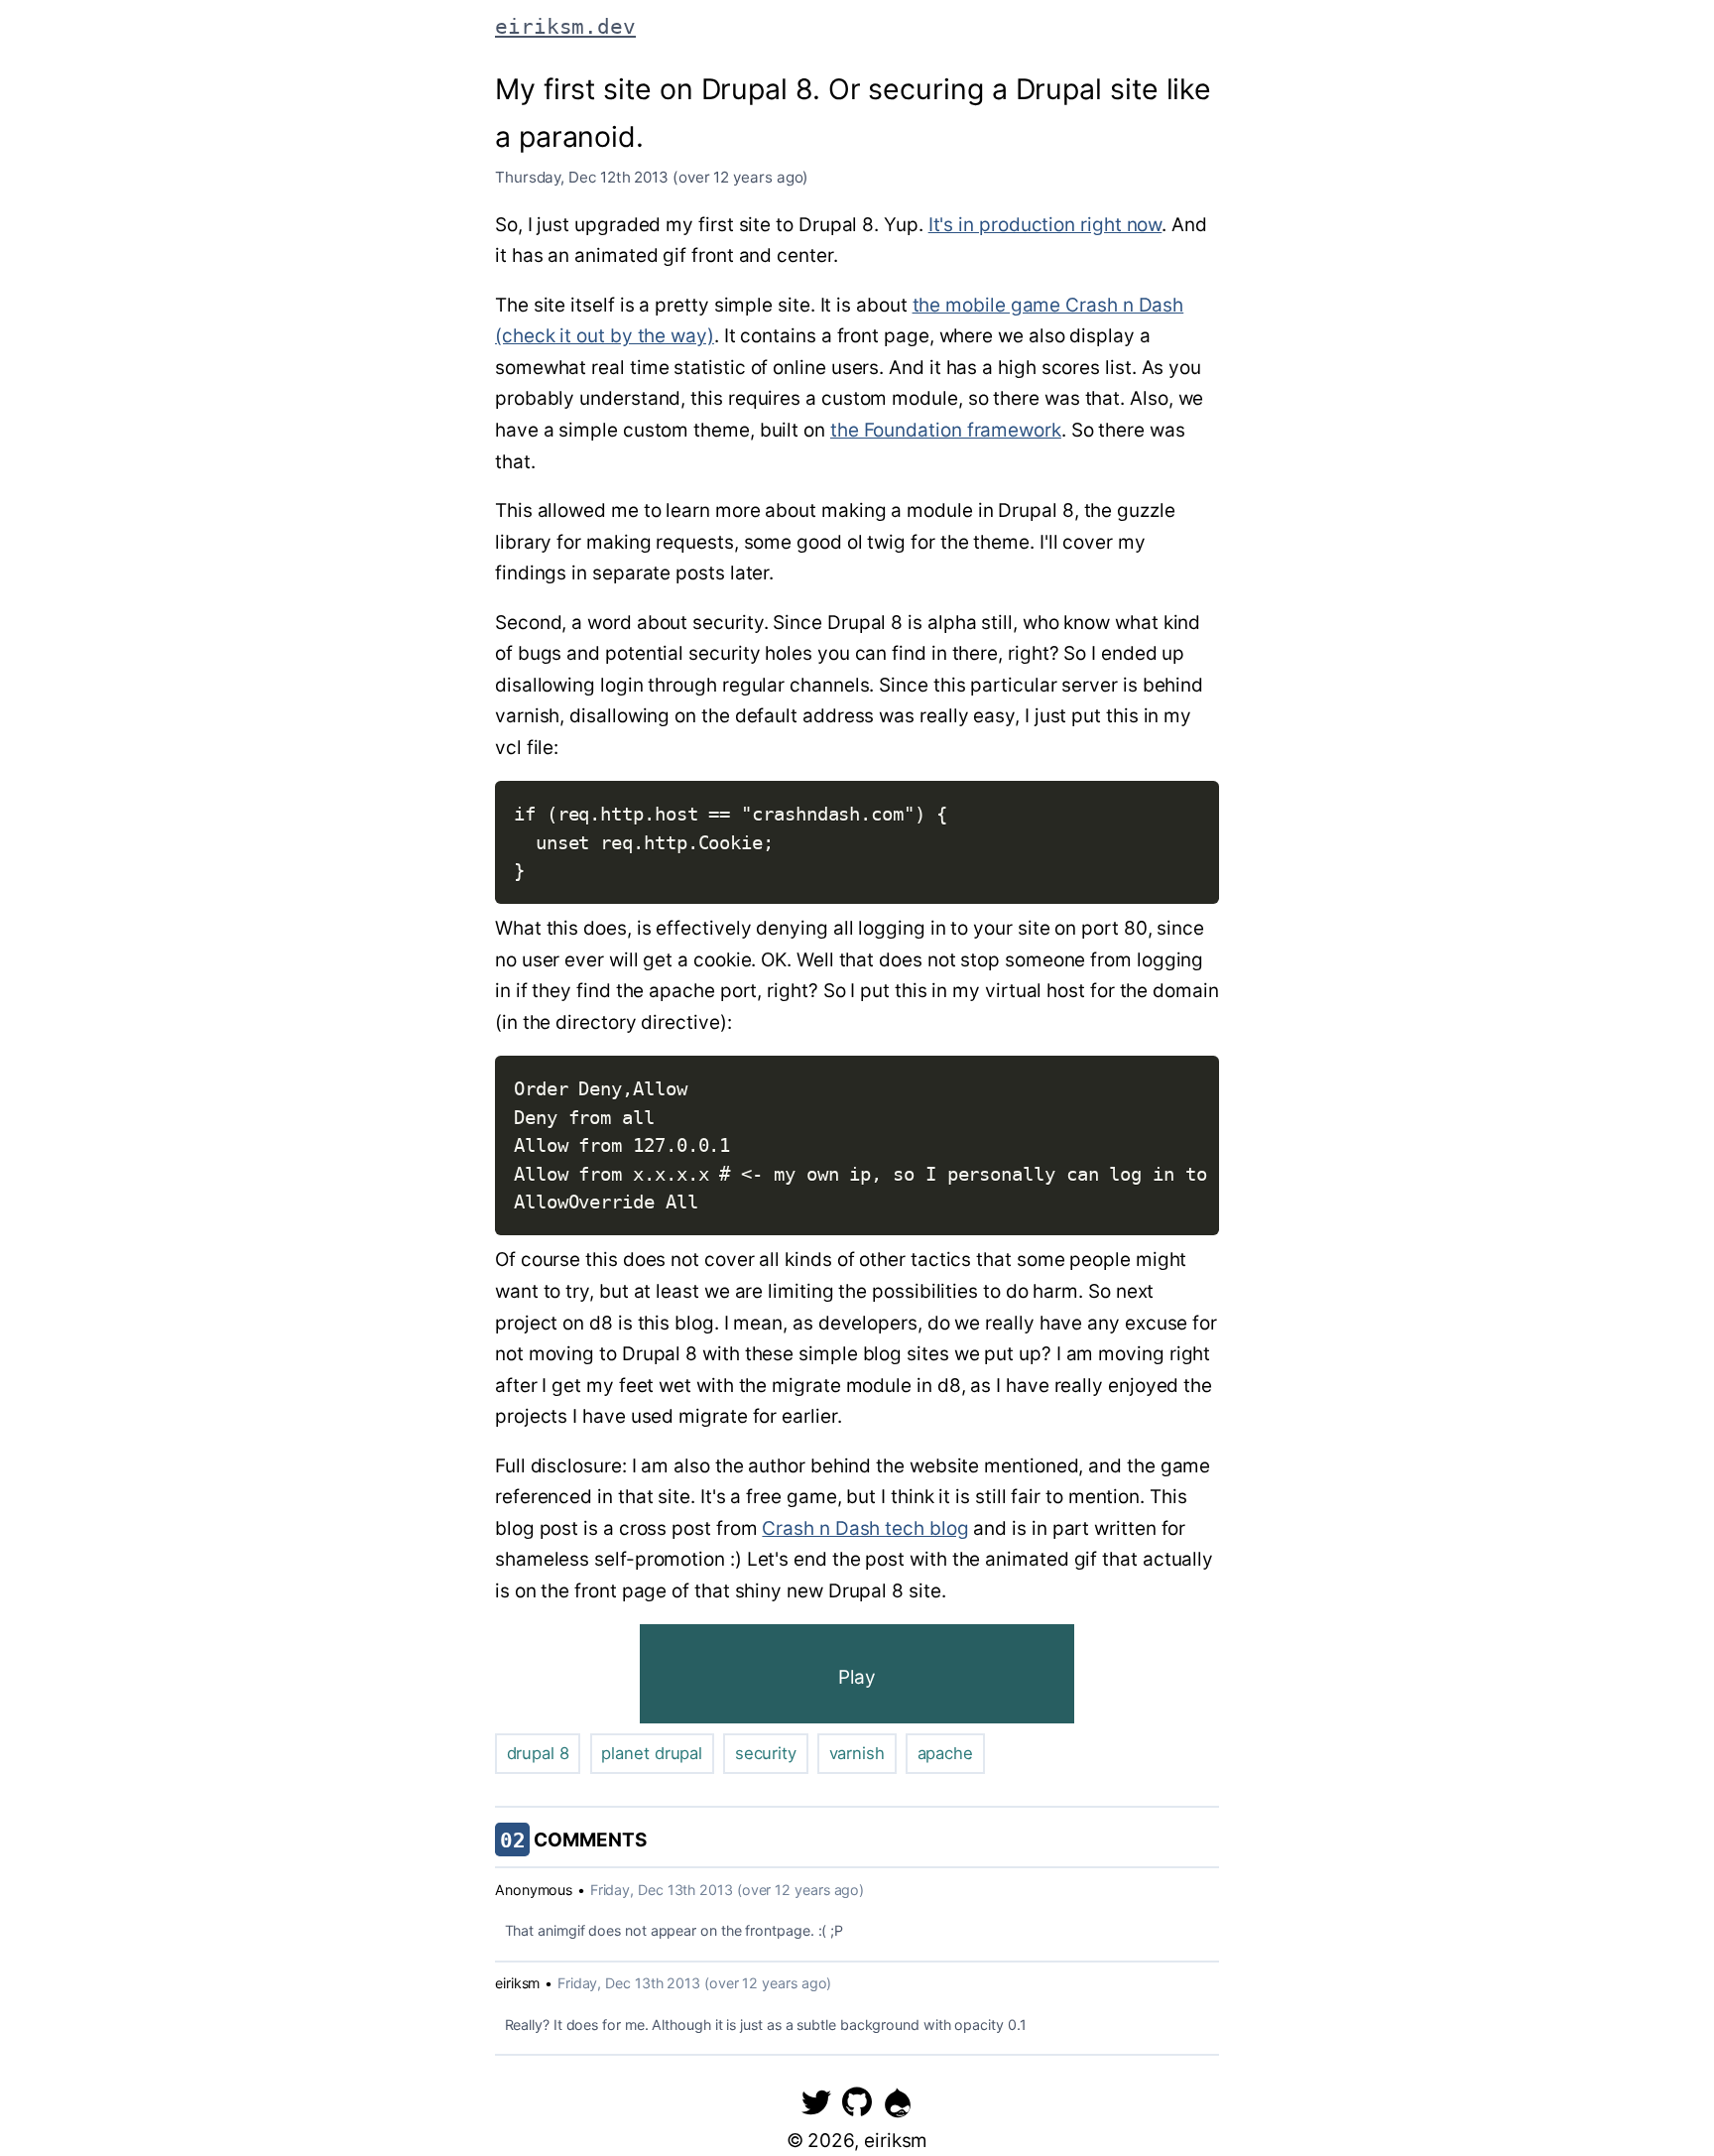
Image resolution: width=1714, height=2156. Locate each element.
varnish (857, 1753)
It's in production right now (1045, 225)
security (766, 1753)
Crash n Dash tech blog (865, 1528)
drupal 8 (538, 1753)
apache (946, 1753)
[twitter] (816, 2101)
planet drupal (652, 1753)
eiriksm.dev (565, 26)
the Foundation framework (946, 430)
